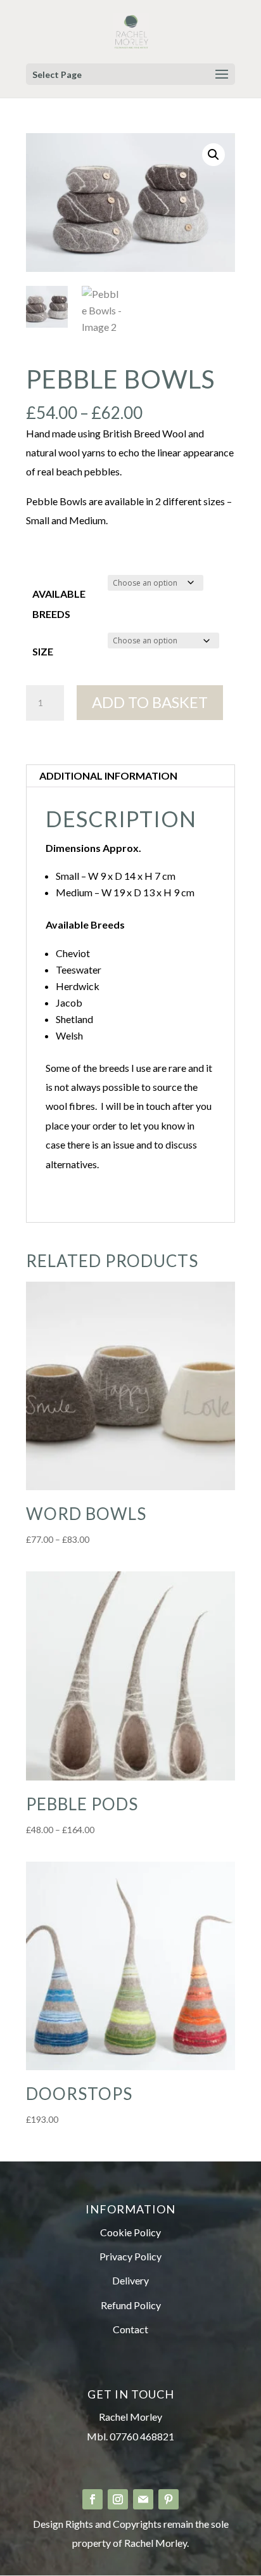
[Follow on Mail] (143, 2499)
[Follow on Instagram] (118, 2499)
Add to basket (150, 702)
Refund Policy (131, 2305)
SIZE (43, 651)
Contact (130, 2329)
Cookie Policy (130, 2232)
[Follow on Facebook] (92, 2499)
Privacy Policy (130, 2256)
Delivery (130, 2280)
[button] (213, 155)
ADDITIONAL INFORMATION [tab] (108, 776)
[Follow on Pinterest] (169, 2499)
